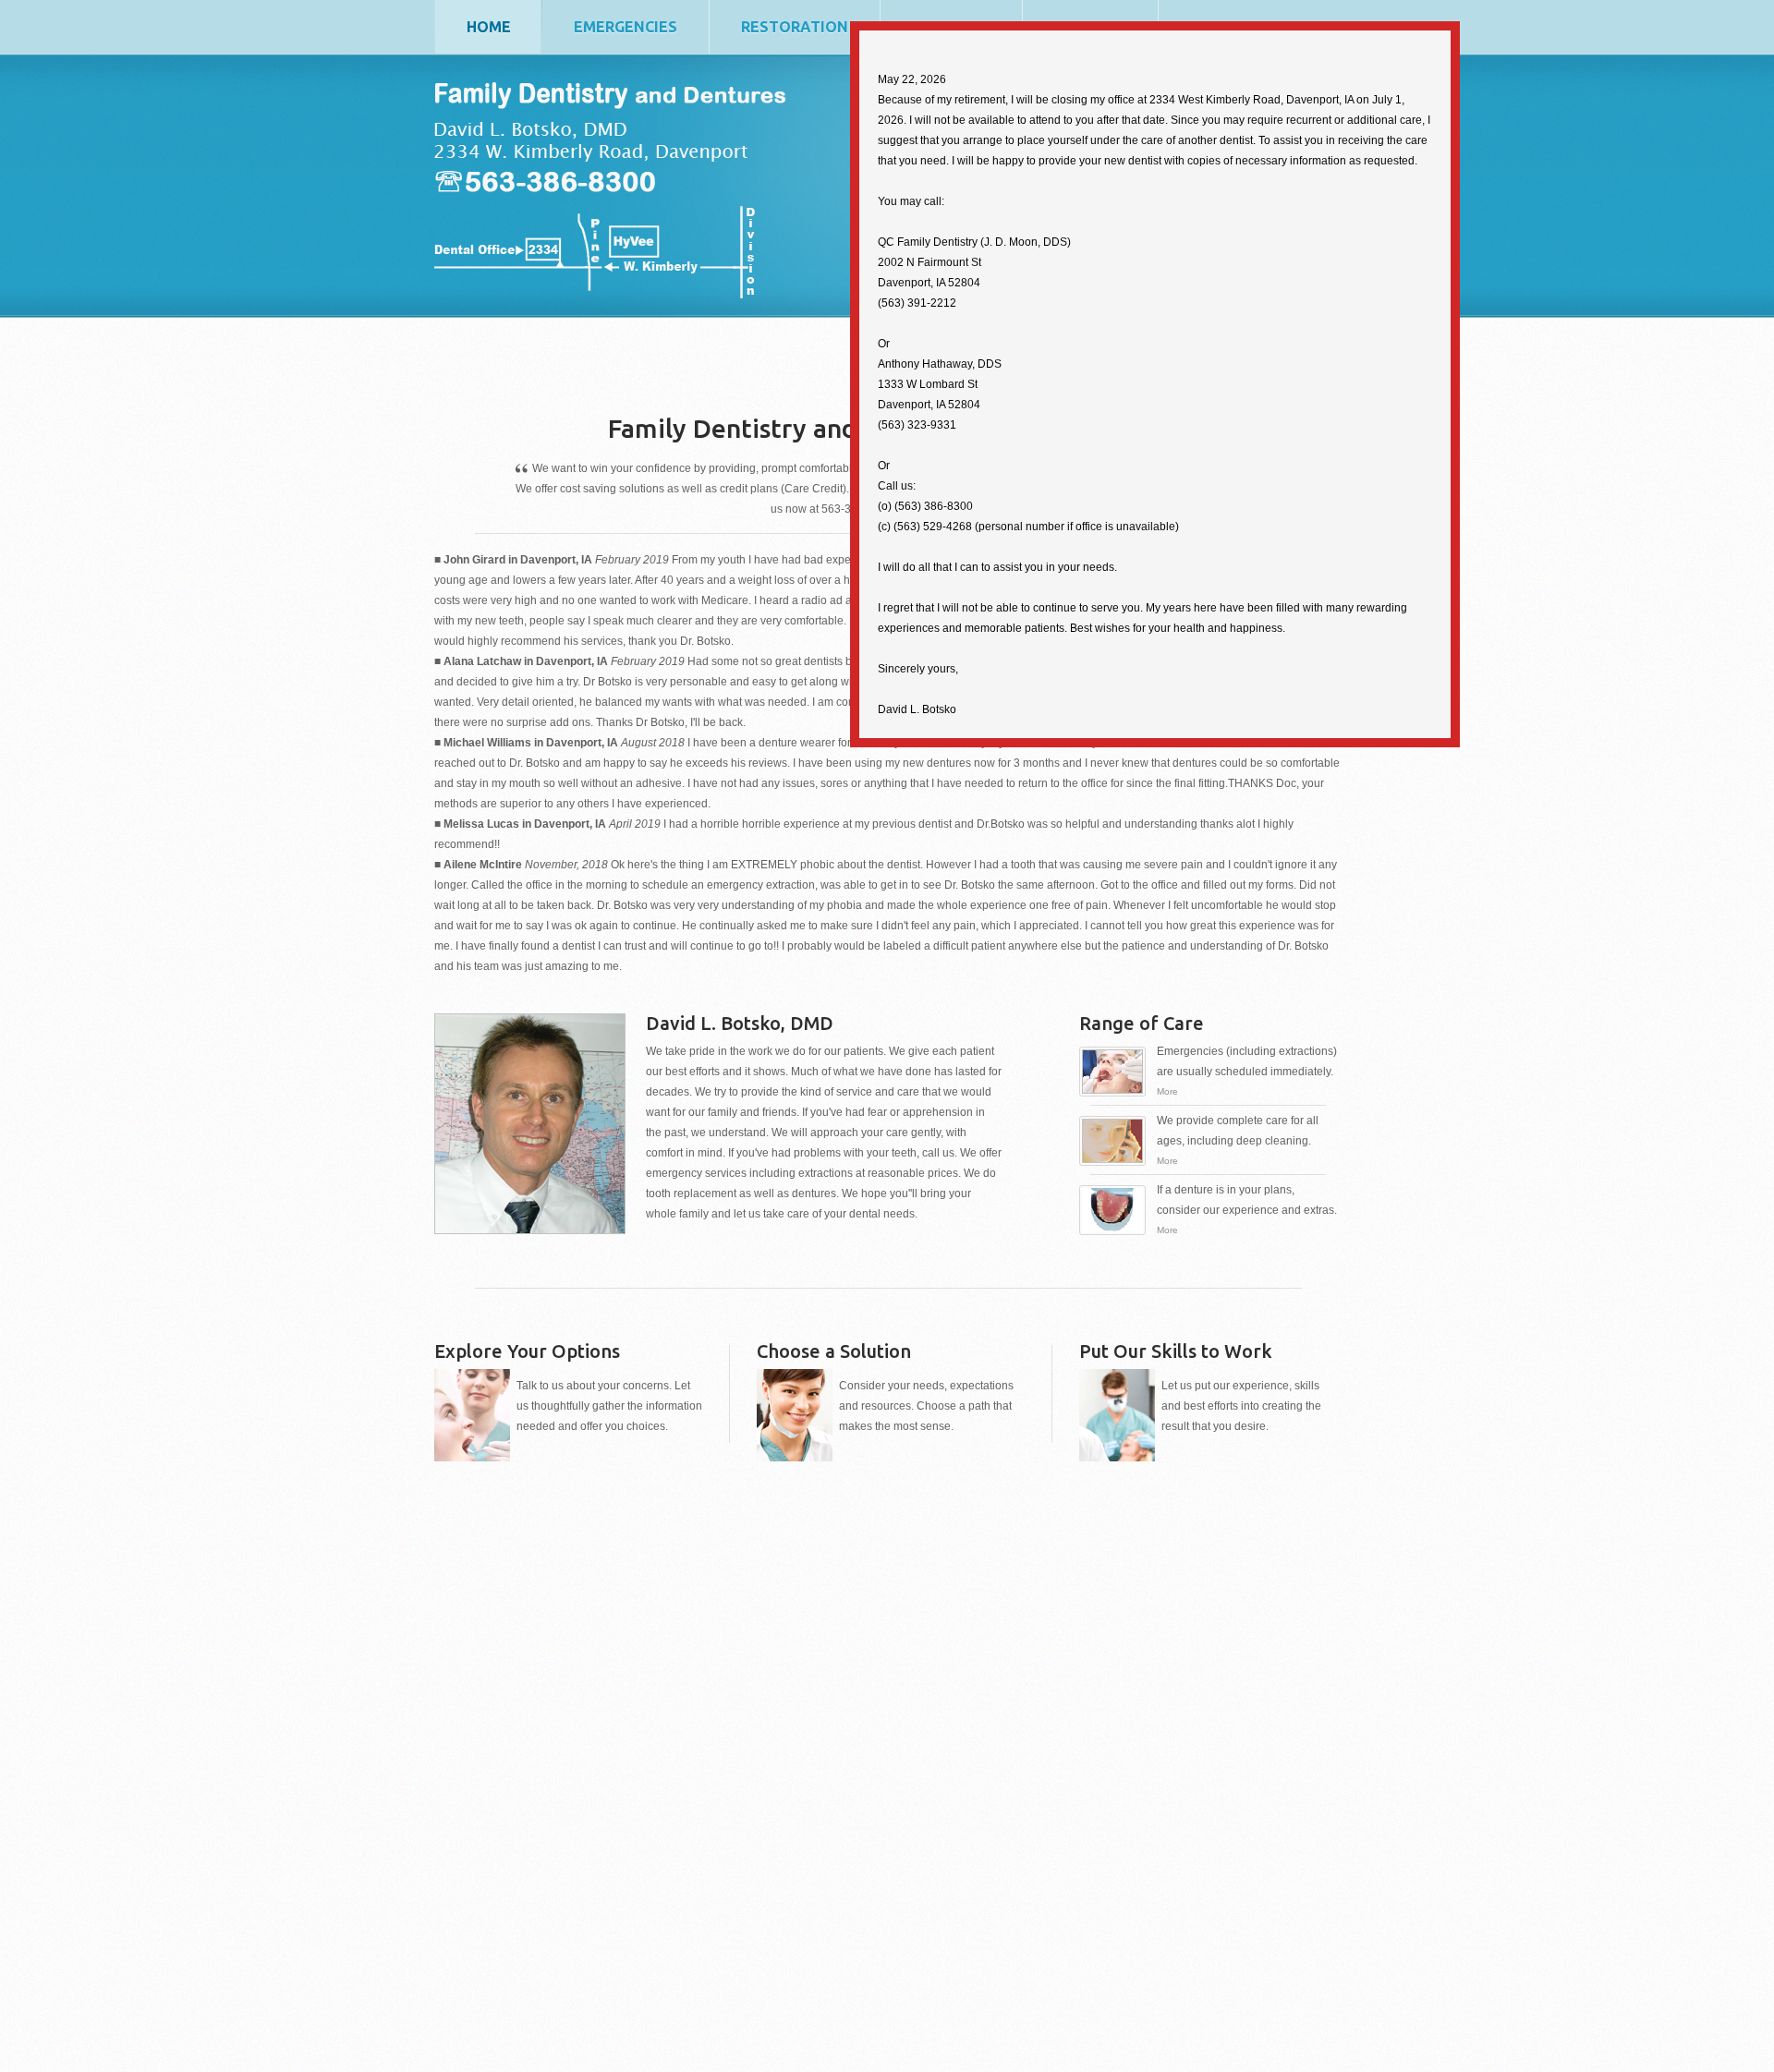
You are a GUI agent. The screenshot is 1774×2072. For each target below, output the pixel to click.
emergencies (626, 27)
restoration (795, 27)
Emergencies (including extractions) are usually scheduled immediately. (1247, 1071)
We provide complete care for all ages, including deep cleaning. (1238, 1140)
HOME (489, 27)
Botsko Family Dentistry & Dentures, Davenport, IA (629, 252)
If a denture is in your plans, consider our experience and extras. (1247, 1209)
